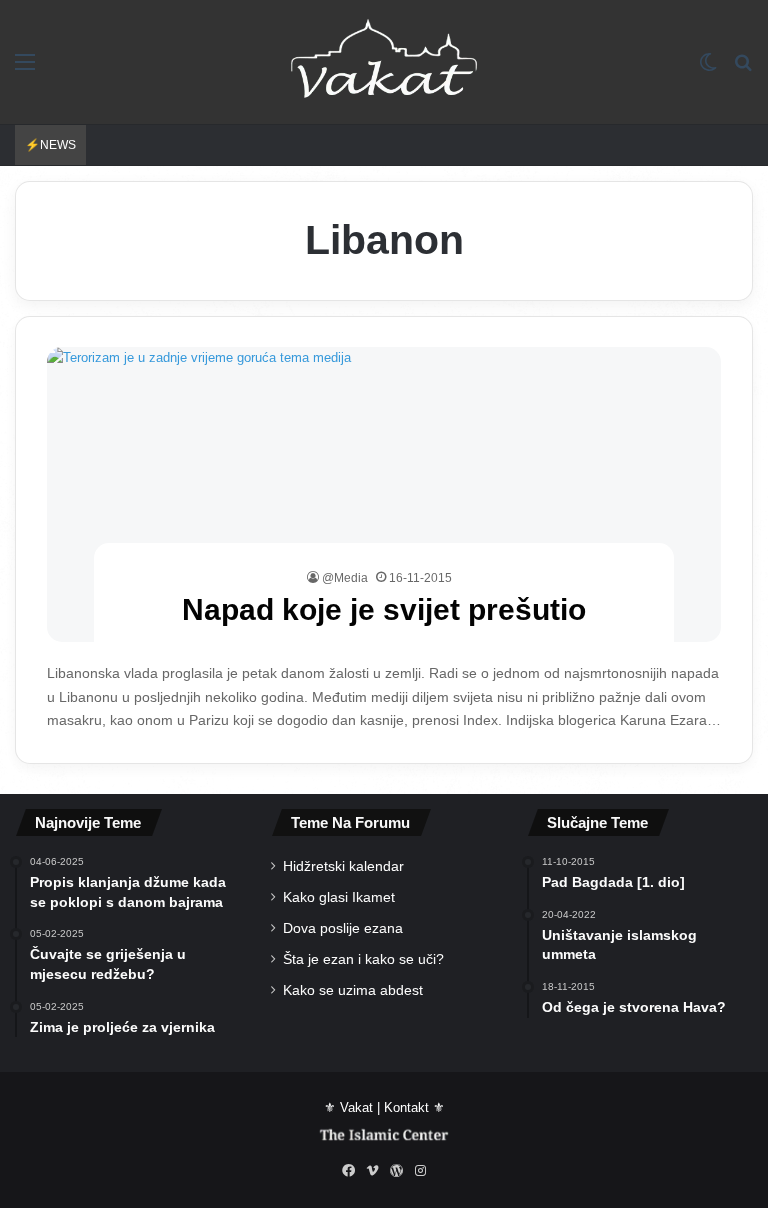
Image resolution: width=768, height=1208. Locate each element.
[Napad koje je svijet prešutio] (384, 494)
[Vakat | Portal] (384, 62)
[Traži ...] (743, 69)
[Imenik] (25, 69)
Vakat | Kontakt (384, 1107)
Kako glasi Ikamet (339, 897)
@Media (345, 578)
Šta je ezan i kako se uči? (363, 959)
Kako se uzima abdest (353, 990)
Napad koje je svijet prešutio (384, 609)
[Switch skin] (708, 69)
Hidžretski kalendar (343, 866)
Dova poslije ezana (343, 928)
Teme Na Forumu (350, 822)
